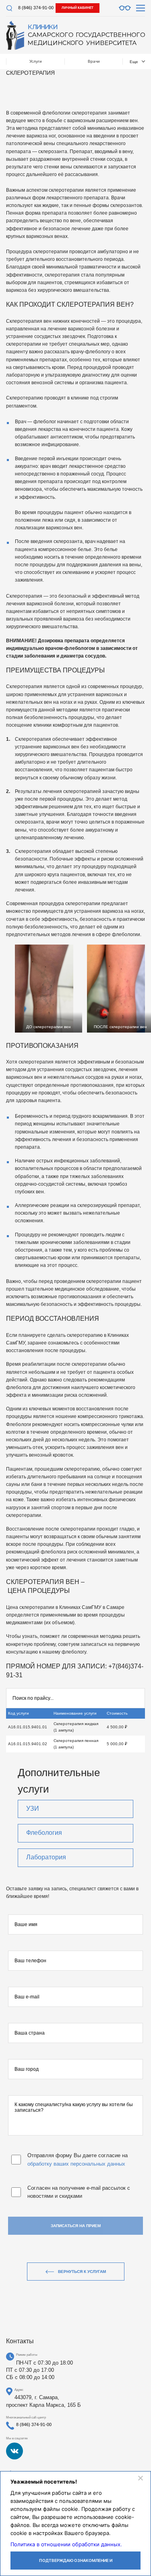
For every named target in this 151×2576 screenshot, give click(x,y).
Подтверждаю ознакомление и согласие (76, 2564)
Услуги (36, 61)
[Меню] (141, 8)
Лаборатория (46, 1857)
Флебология (44, 1833)
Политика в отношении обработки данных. (66, 2544)
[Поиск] (9, 8)
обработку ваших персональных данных (76, 2164)
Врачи (94, 61)
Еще (134, 62)
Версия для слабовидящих (125, 8)
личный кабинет (78, 8)
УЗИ (33, 1809)
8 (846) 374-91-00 (36, 8)
